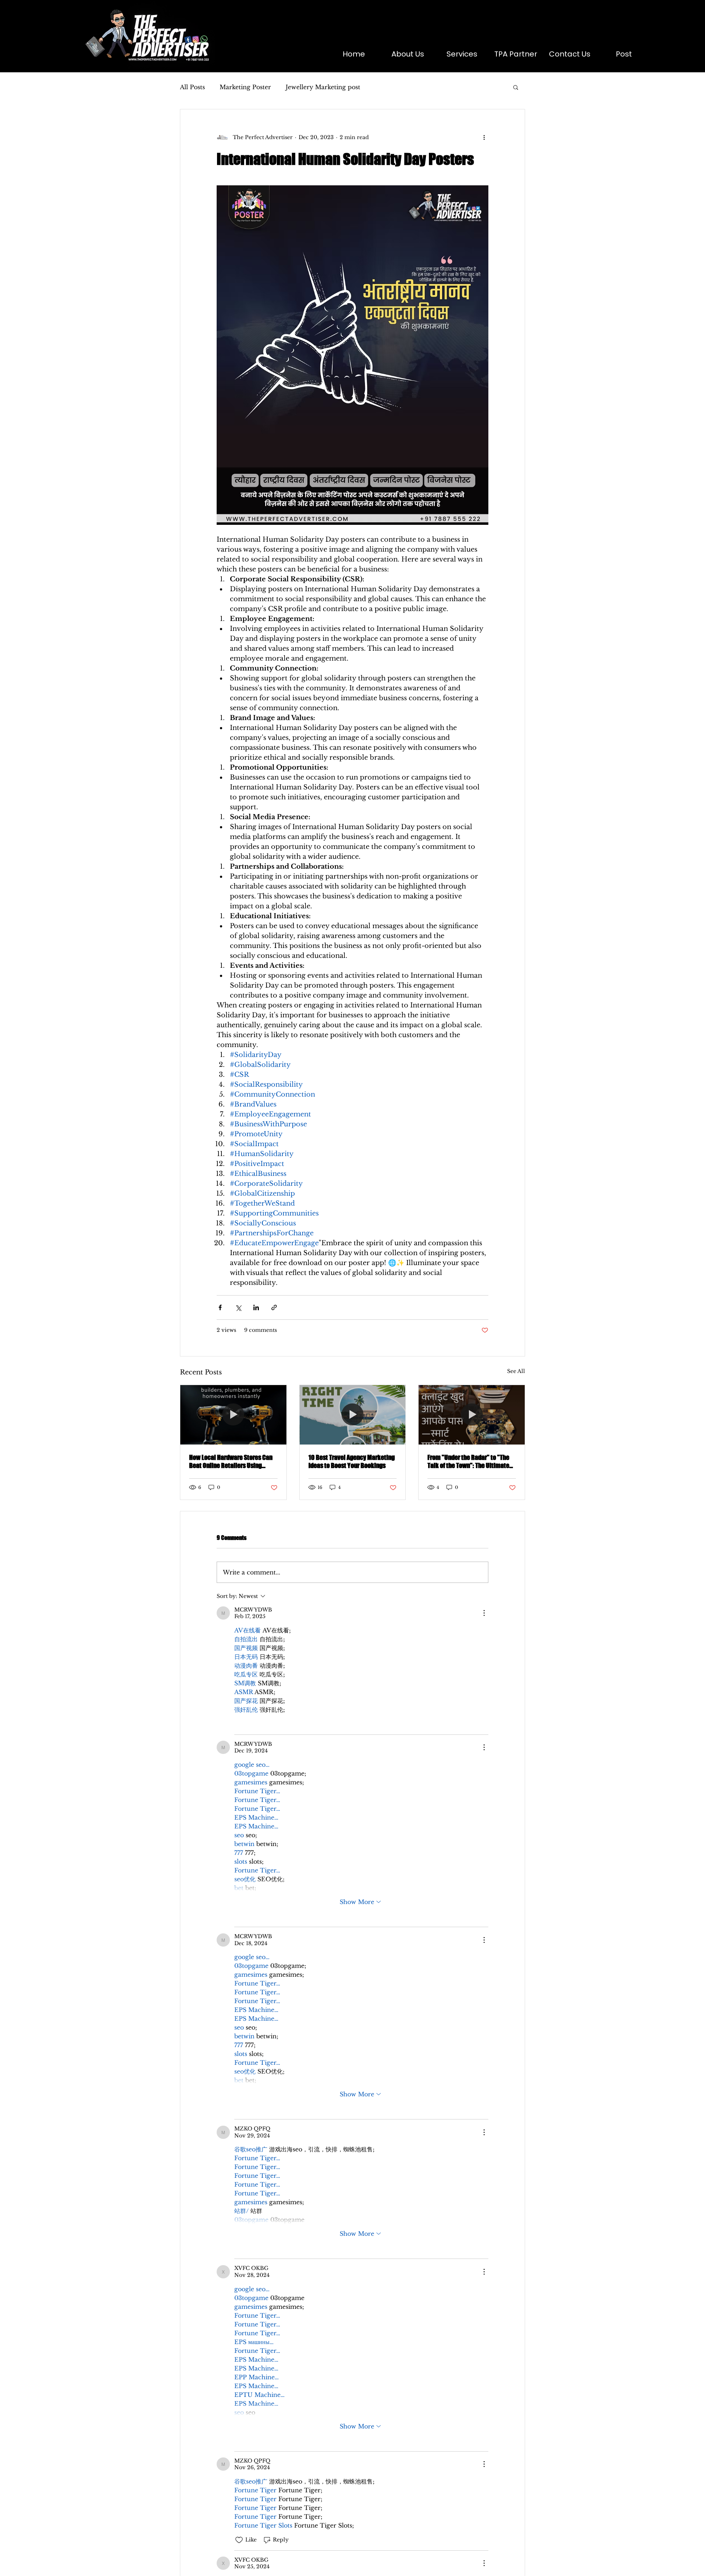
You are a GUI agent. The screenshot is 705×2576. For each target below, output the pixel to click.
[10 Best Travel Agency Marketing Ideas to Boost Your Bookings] (353, 1415)
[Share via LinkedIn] (256, 1307)
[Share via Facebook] (220, 1307)
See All (516, 1371)
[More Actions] (484, 1613)
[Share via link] (274, 1307)
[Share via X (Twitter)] (238, 1307)
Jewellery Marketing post (323, 87)
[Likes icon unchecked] (239, 1724)
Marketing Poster (245, 87)
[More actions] (484, 137)
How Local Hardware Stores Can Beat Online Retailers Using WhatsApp (231, 1461)
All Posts (192, 87)
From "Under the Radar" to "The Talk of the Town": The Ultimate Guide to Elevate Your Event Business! (468, 1461)
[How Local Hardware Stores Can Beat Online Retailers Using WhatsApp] (233, 1415)
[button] (516, 87)
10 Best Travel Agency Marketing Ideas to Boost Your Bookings (352, 1461)
